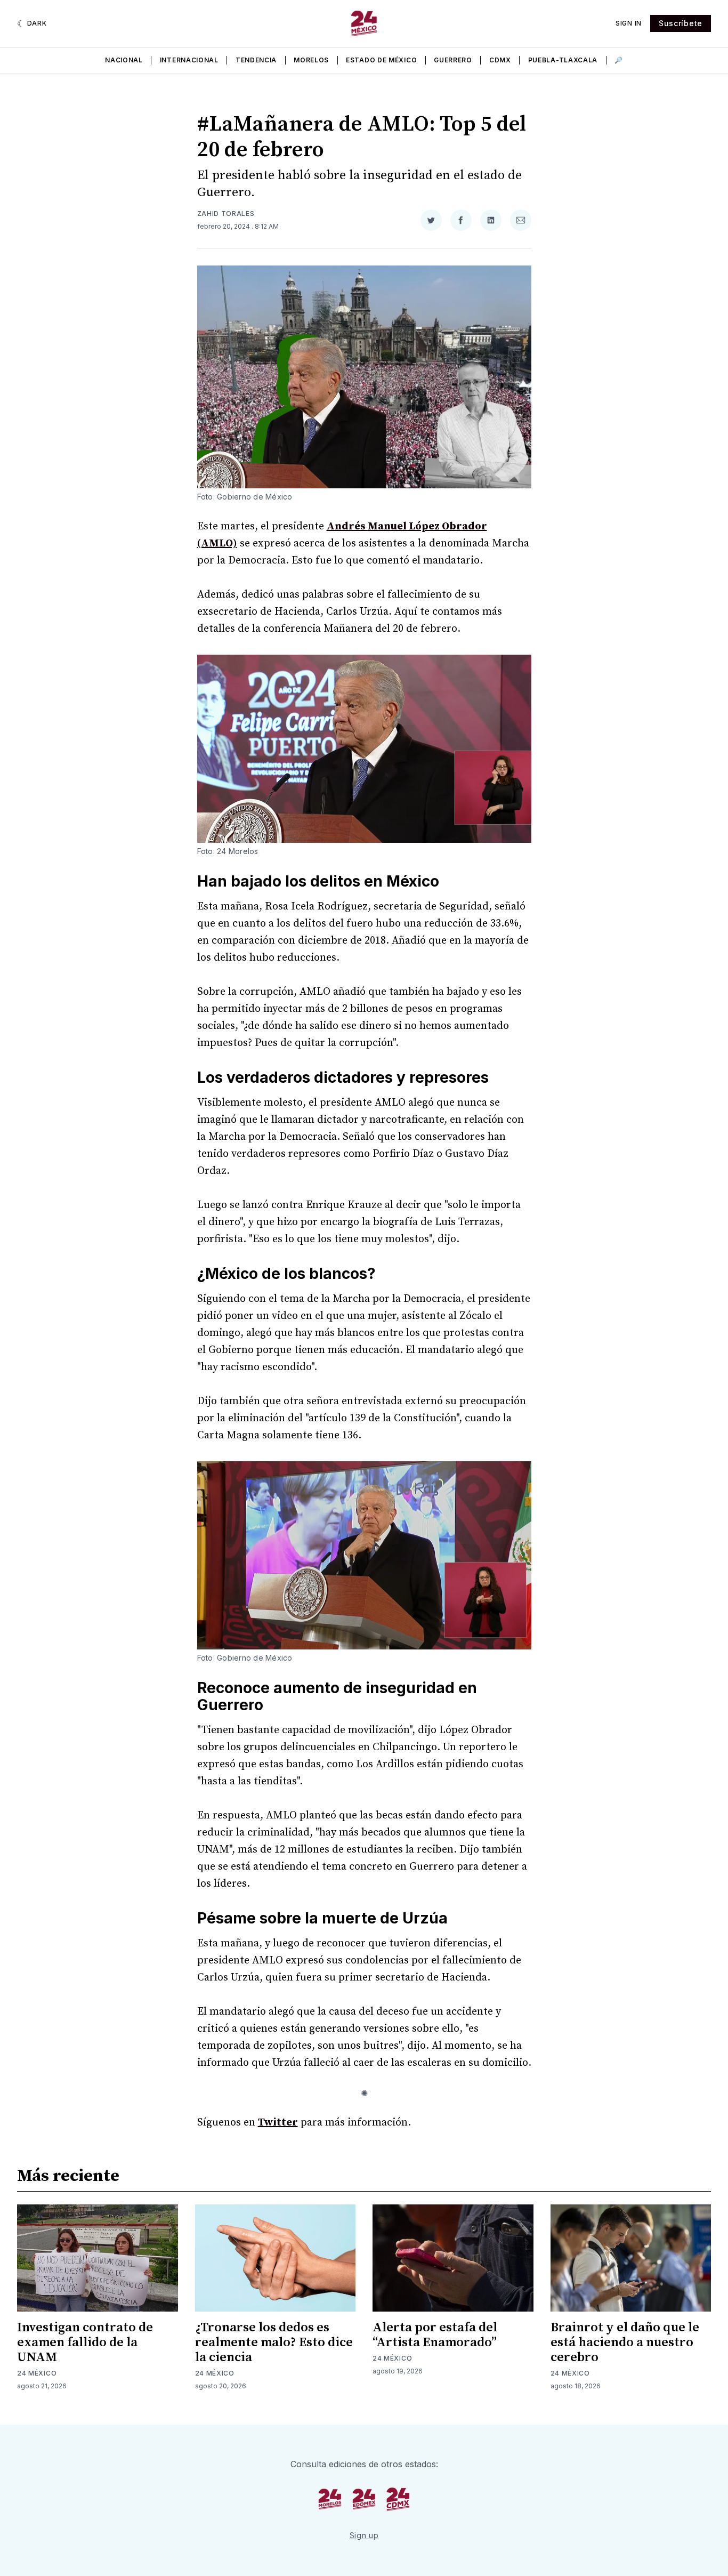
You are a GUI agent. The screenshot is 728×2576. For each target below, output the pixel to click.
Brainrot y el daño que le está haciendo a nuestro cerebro (625, 2342)
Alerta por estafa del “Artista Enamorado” (435, 2335)
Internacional (189, 60)
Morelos (311, 60)
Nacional (124, 60)
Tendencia (256, 60)
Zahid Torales (226, 214)
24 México (37, 2373)
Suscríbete (681, 23)
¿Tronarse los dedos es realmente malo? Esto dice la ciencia (274, 2342)
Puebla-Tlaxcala (563, 60)
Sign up (364, 2535)
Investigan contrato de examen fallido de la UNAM (85, 2342)
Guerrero (453, 60)
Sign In (629, 23)
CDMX (500, 60)
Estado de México (381, 60)
